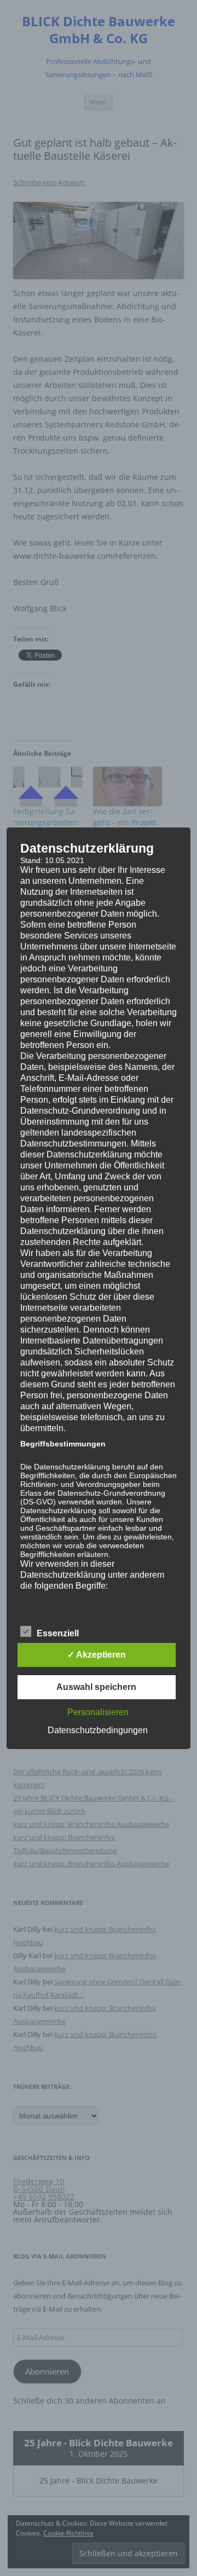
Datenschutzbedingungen (98, 1730)
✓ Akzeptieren (97, 1655)
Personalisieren (98, 1712)
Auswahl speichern (96, 1687)
